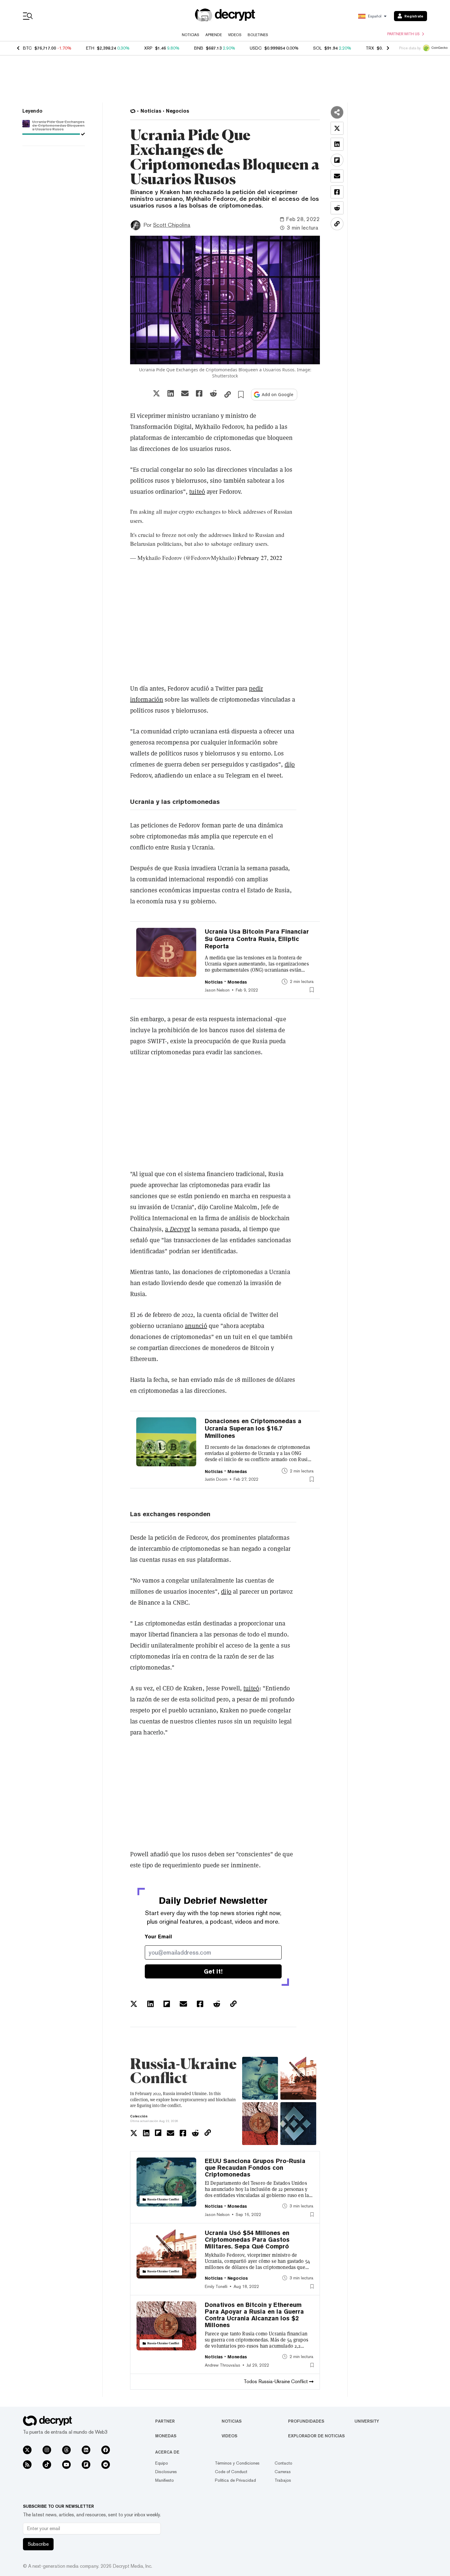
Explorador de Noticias (316, 2436)
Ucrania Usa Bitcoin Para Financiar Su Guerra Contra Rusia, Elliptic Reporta (257, 939)
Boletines (258, 35)
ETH (90, 48)
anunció (196, 1326)
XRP (148, 48)
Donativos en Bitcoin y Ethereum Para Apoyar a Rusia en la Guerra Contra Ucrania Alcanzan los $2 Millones (254, 2315)
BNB (199, 48)
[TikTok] (47, 2465)
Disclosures (166, 2472)
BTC (27, 48)
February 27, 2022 (260, 558)
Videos (235, 35)
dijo (290, 764)
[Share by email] (185, 393)
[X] (27, 2450)
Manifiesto (165, 2480)
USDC (256, 48)
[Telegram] (106, 2465)
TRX (370, 48)
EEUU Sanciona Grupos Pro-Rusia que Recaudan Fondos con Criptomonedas (255, 2168)
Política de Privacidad (235, 2480)
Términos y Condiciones (237, 2463)
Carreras (283, 2472)
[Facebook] (106, 2450)
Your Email (158, 1937)
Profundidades (306, 2421)
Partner (165, 2421)
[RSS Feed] (27, 2465)
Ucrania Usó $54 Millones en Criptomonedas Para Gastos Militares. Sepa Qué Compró (247, 2240)
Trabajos (283, 2480)
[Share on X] (156, 393)
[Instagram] (47, 2450)
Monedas (166, 2436)
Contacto (283, 2463)
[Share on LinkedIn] (171, 393)
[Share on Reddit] (213, 393)
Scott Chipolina (172, 225)
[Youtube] (66, 2465)
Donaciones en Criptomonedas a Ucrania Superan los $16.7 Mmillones (253, 1428)
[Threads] (66, 2450)
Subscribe (38, 2544)
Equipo (162, 2463)
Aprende (214, 35)
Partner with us (403, 34)
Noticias (191, 35)
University (367, 2421)
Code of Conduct (231, 2472)
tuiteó (197, 492)
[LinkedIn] (86, 2450)
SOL (317, 48)
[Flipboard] (86, 2465)
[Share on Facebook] (199, 393)
